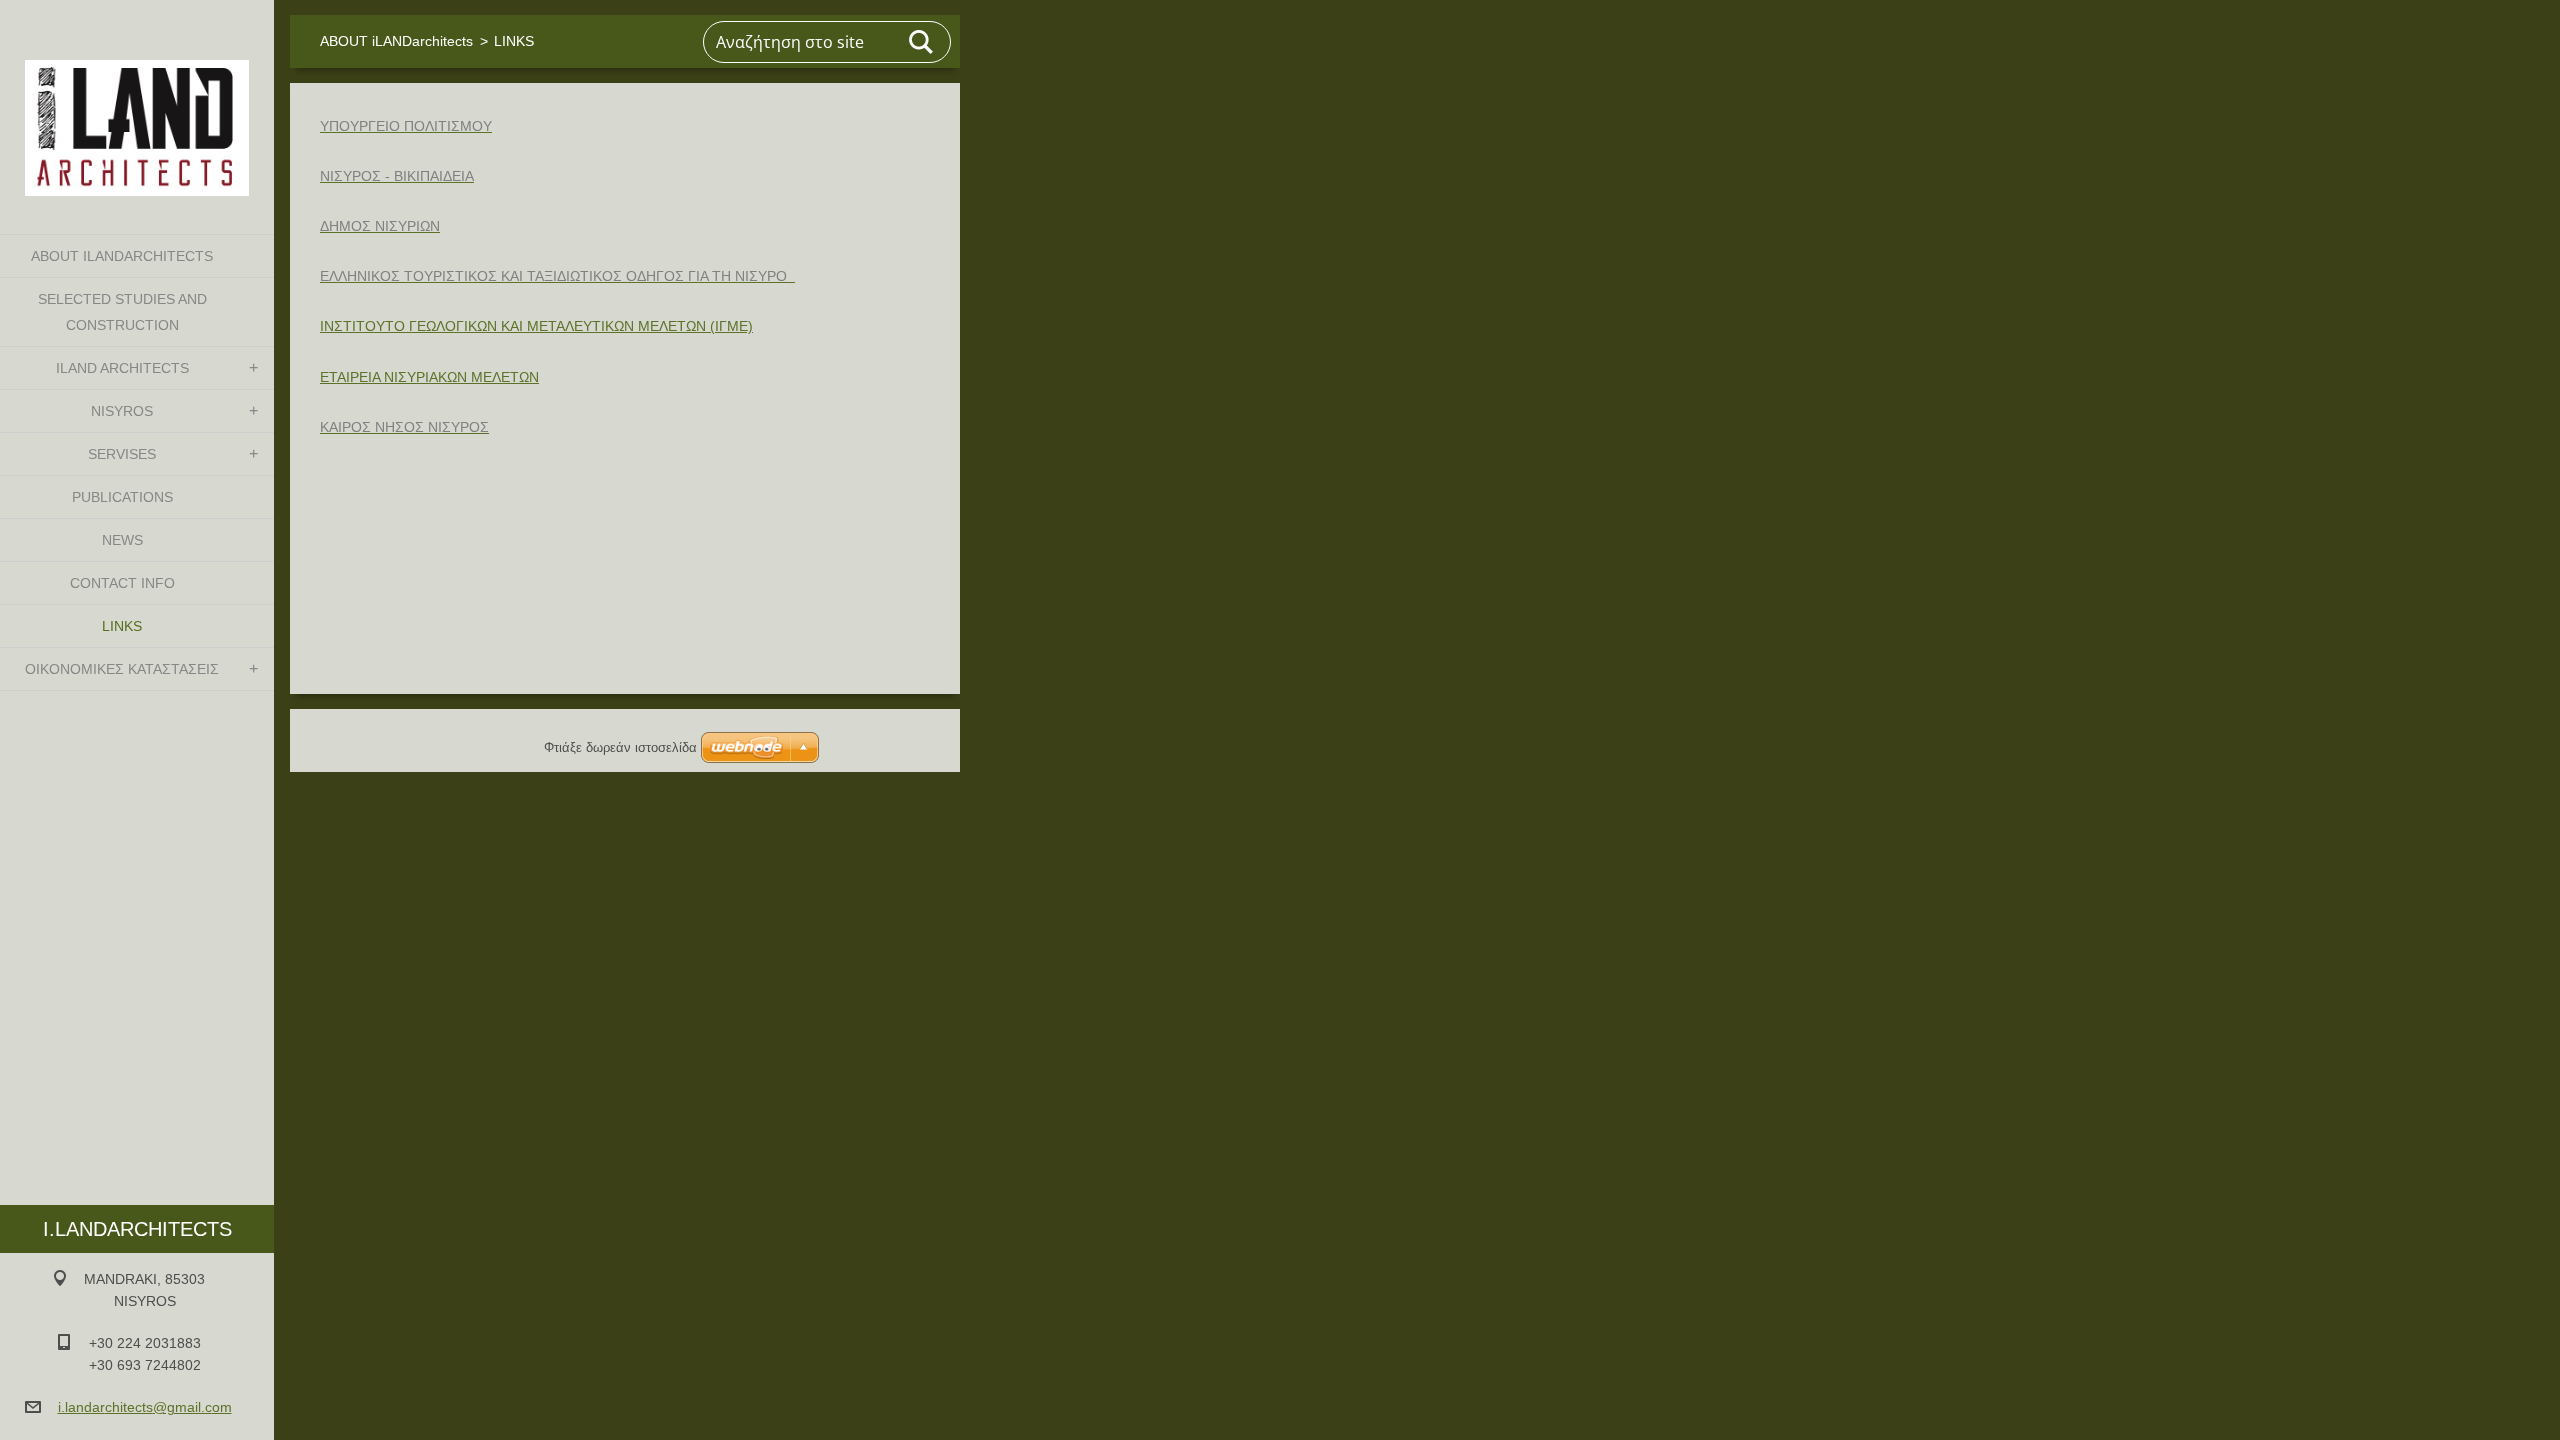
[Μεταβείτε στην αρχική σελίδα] (137, 104)
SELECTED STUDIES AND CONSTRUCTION (122, 312)
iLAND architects (122, 368)
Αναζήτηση (922, 42)
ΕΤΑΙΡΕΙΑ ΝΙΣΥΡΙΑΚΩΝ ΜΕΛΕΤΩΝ (429, 377)
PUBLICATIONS (122, 497)
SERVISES (122, 454)
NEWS (122, 540)
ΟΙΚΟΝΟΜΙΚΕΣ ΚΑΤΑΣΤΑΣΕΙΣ (122, 669)
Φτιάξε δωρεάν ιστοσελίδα (620, 747)
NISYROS (122, 411)
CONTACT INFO (122, 583)
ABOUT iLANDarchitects (122, 256)
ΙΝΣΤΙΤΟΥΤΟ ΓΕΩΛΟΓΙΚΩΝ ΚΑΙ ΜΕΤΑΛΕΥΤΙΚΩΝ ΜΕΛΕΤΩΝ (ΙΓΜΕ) (536, 326)
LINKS (122, 626)
